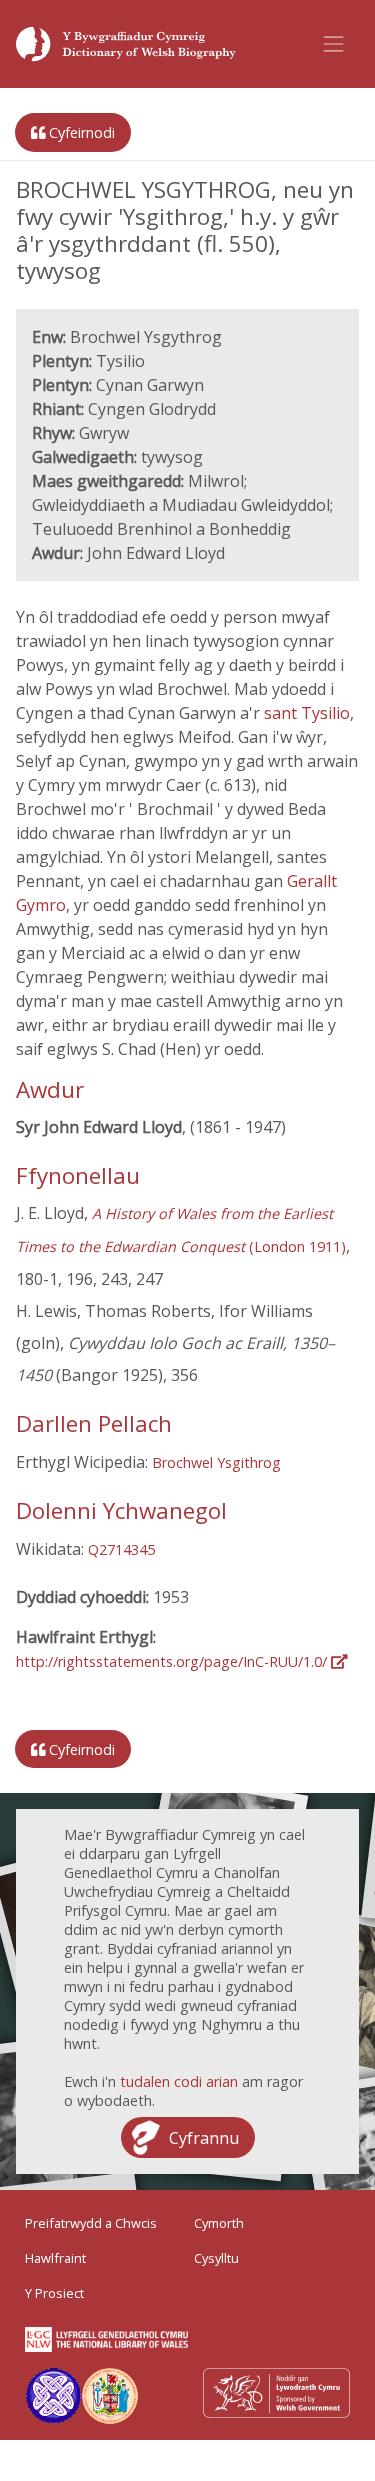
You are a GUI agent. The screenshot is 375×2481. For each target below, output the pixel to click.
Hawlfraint (55, 2258)
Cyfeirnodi (80, 132)
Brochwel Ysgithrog (216, 1462)
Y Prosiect (54, 2293)
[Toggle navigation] (334, 44)
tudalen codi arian (179, 2081)
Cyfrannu (204, 2138)
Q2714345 (121, 1549)
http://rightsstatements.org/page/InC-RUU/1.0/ (173, 1661)
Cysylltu (216, 2258)
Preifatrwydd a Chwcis (91, 2223)
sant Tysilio (307, 713)
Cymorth (219, 2223)
